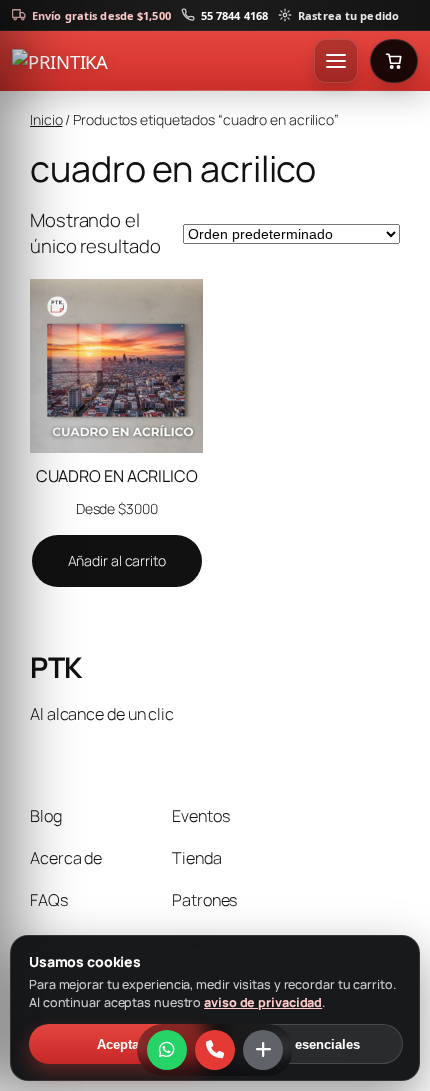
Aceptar (120, 1044)
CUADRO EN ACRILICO (117, 476)
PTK (56, 667)
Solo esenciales (311, 1044)
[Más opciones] (263, 1050)
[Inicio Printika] (159, 61)
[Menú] (336, 61)
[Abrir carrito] (394, 61)
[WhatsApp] (167, 1050)
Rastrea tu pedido (348, 15)
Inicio (46, 119)
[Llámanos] (215, 1050)
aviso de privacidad (263, 1002)
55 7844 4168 (234, 15)
